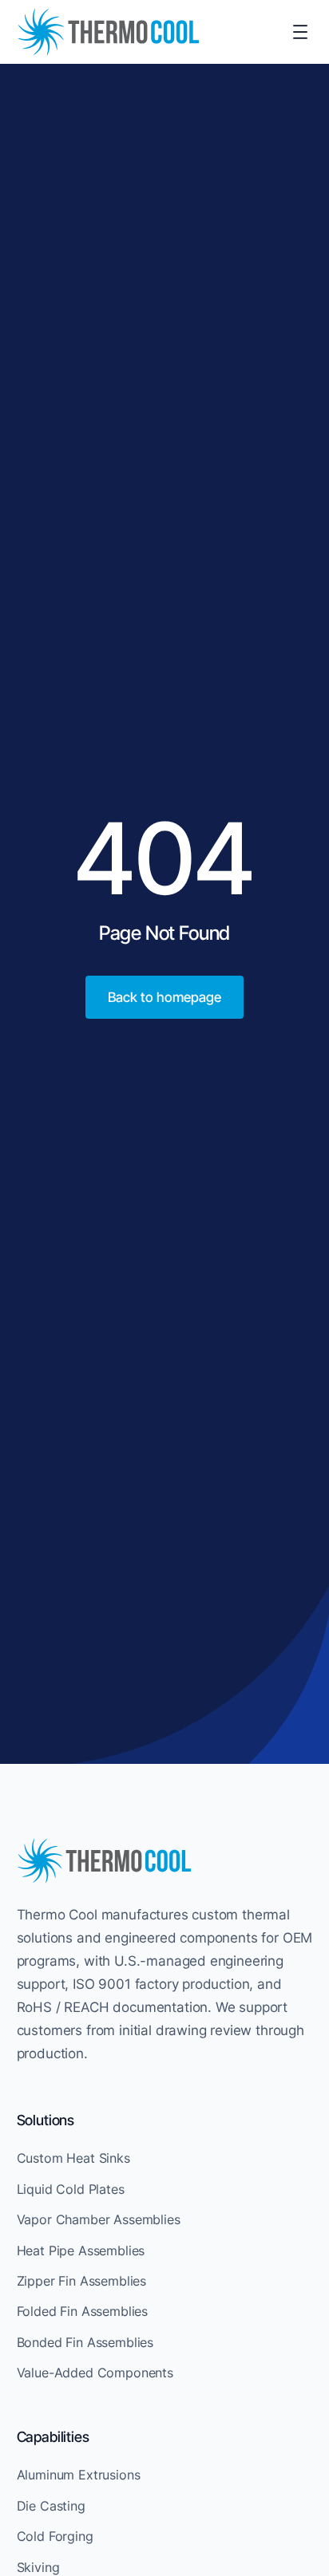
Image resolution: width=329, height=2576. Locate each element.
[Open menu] (300, 32)
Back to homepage (164, 997)
